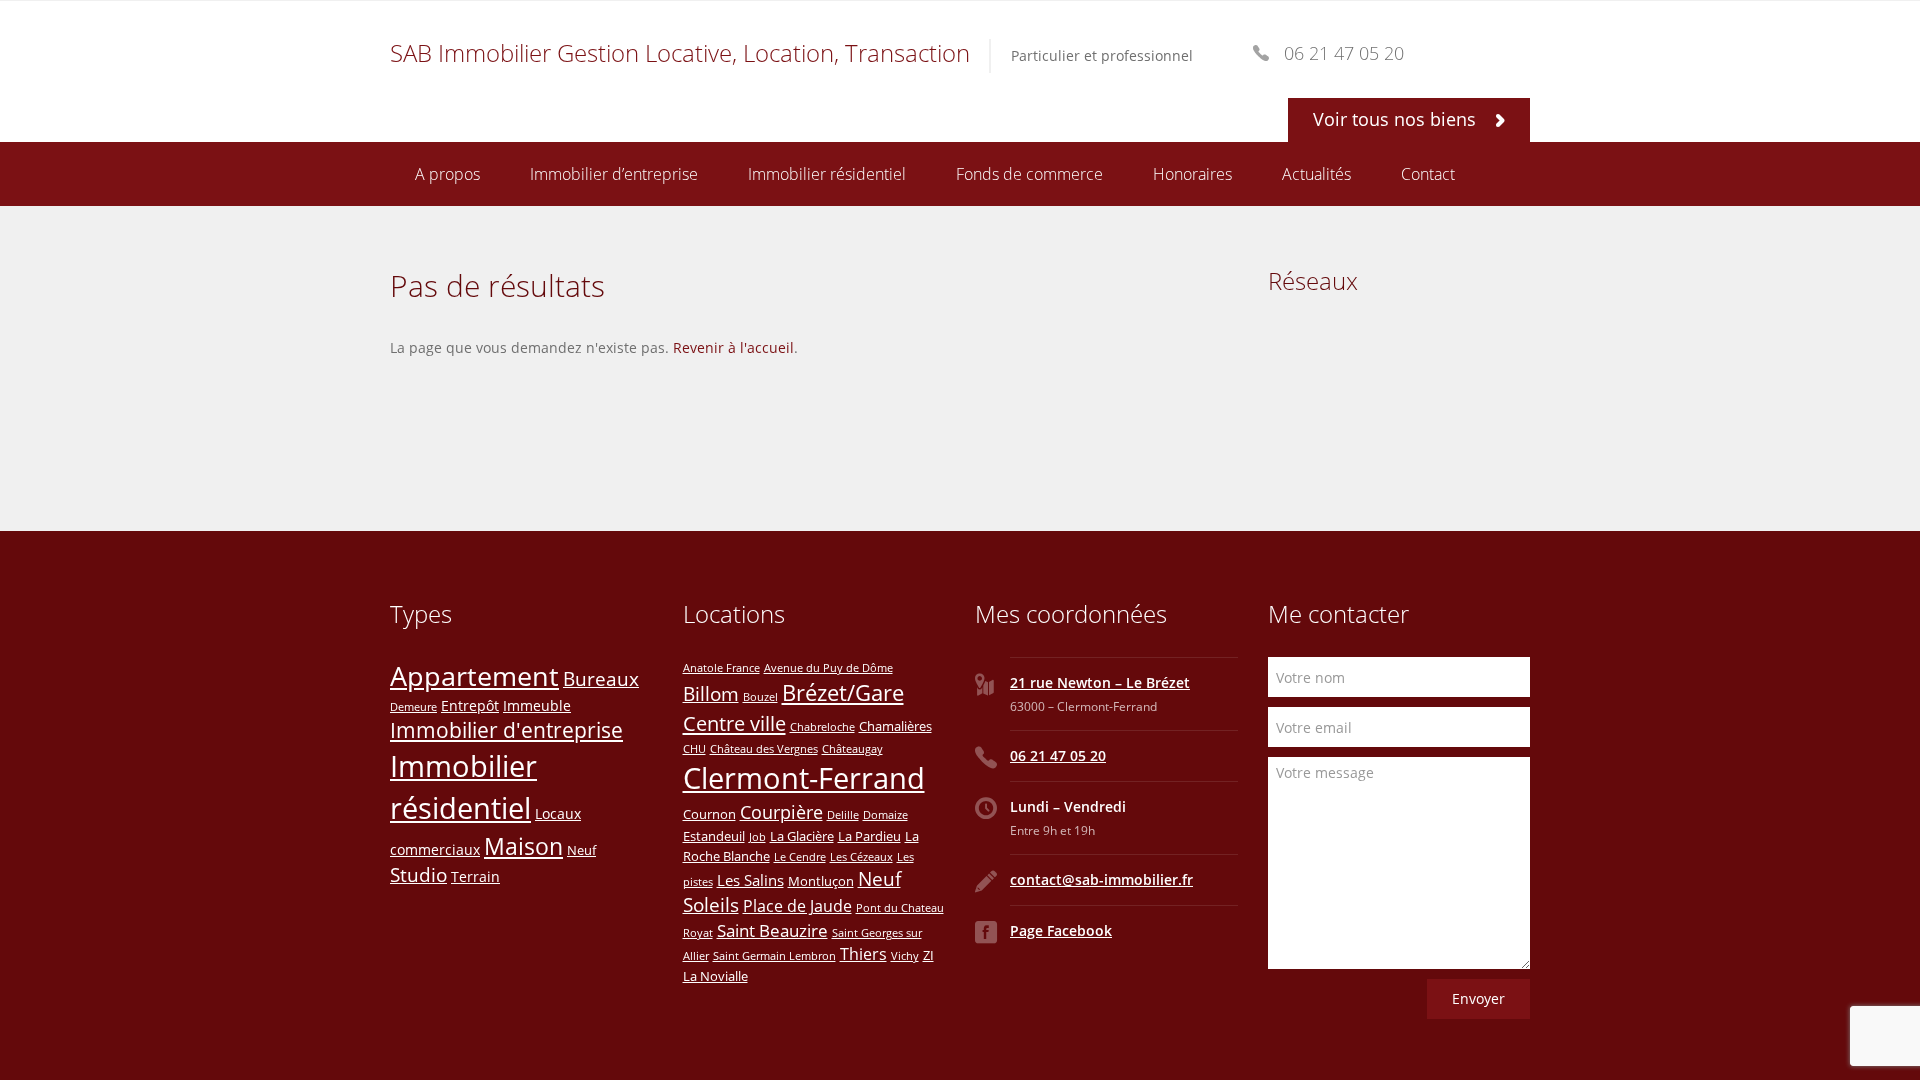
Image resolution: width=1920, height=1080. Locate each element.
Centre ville (734, 723)
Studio (418, 875)
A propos (447, 174)
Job (757, 837)
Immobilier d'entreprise (506, 730)
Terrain (475, 876)
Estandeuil (714, 836)
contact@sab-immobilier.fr (1101, 879)
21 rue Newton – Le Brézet (1100, 682)
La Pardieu (869, 836)
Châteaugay (852, 749)
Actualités (1316, 174)
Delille (843, 815)
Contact (1428, 174)
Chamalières (895, 726)
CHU (694, 749)
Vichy (905, 956)
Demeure (413, 707)
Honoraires (1192, 174)
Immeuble (537, 705)
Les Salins (750, 880)
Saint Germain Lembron (774, 956)
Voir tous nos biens (1397, 119)
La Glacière (802, 836)
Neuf (581, 850)
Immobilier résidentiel (827, 174)
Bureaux (601, 678)
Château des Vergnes (764, 749)
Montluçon (821, 881)
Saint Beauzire (772, 930)
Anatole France (721, 668)
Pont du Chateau (900, 908)
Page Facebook (1061, 930)
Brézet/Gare (843, 692)
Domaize (885, 815)
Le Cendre (800, 857)
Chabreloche (822, 727)
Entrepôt (470, 705)
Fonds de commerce (1029, 174)
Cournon (709, 814)
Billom (711, 693)
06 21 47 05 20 (1058, 755)
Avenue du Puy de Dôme (828, 668)
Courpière (781, 812)
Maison (523, 846)
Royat (698, 933)
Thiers (863, 954)
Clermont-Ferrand (804, 778)
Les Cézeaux (861, 857)
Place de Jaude (797, 906)
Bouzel (760, 697)
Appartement (474, 675)
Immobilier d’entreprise (614, 174)
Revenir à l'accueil (733, 347)
